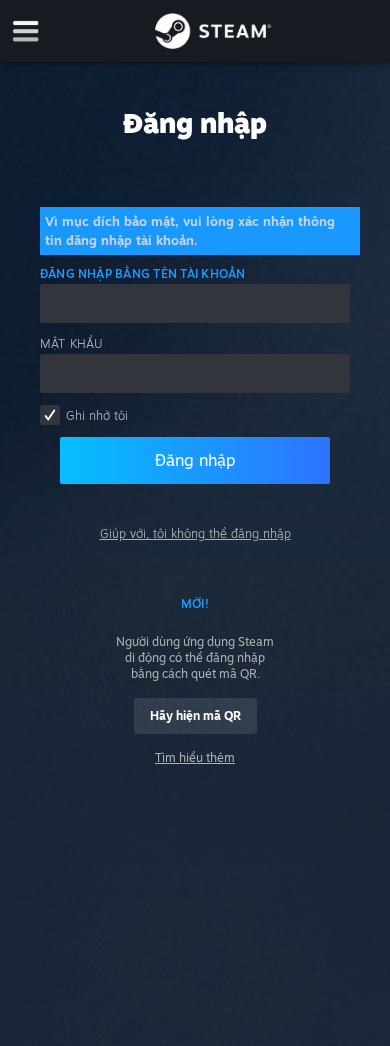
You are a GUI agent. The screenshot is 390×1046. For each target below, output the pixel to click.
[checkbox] (50, 415)
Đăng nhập (195, 460)
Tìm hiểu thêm (195, 757)
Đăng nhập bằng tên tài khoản (143, 273)
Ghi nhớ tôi (97, 415)
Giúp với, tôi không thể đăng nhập (195, 533)
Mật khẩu (72, 343)
